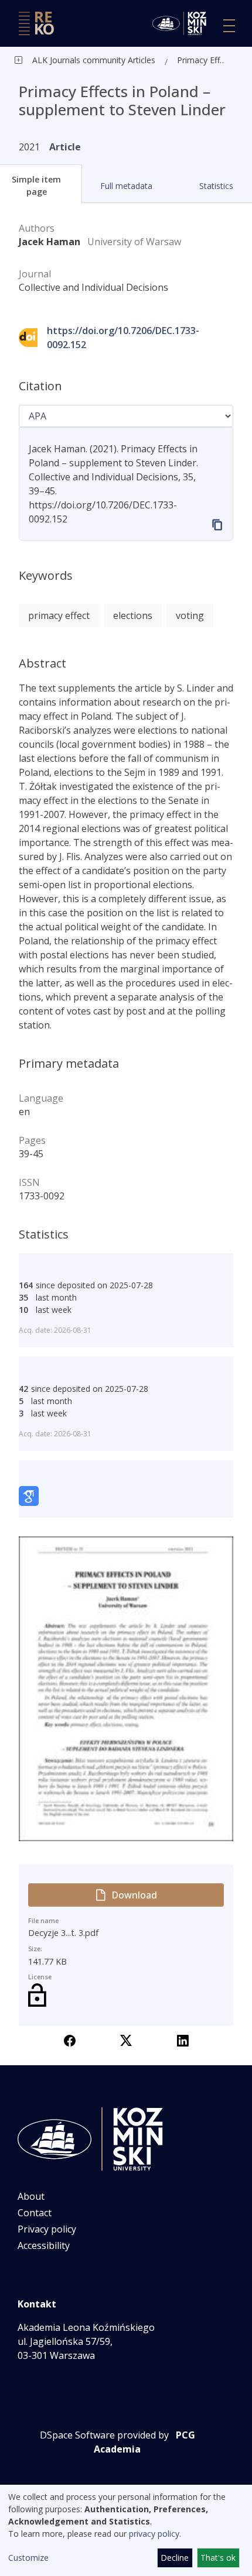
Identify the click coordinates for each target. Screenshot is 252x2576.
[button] (127, 186)
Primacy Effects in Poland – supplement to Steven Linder (204, 60)
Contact (35, 2213)
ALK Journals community (79, 60)
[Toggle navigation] (229, 26)
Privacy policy (47, 2229)
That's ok (218, 2558)
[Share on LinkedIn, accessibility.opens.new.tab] (183, 2040)
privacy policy (154, 2534)
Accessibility (44, 2245)
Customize (28, 2558)
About (31, 2196)
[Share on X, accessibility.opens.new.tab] (126, 2040)
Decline (175, 2558)
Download (134, 1895)
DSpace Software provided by (104, 2435)
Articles (140, 60)
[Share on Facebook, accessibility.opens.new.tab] (70, 2040)
